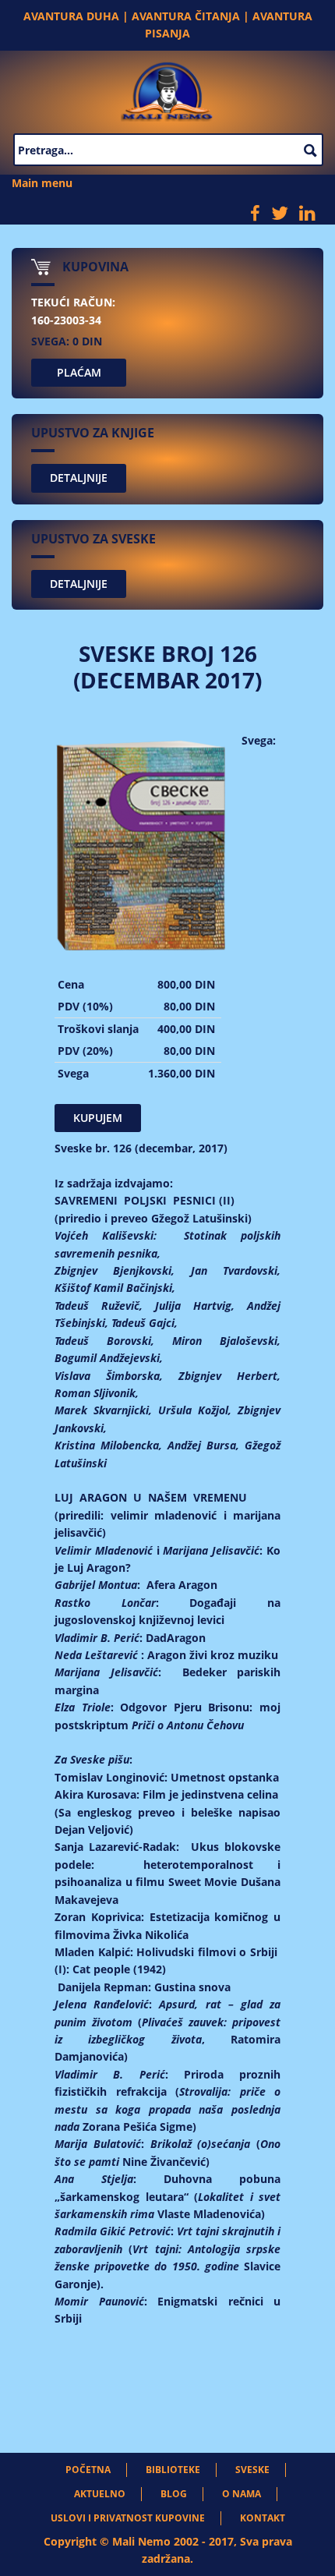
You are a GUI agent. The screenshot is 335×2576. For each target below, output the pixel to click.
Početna (88, 2470)
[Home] (167, 88)
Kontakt (263, 2518)
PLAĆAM (79, 372)
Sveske (252, 2470)
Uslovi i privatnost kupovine (128, 2518)
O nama (242, 2494)
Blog (174, 2494)
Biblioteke (173, 2470)
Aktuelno (100, 2494)
